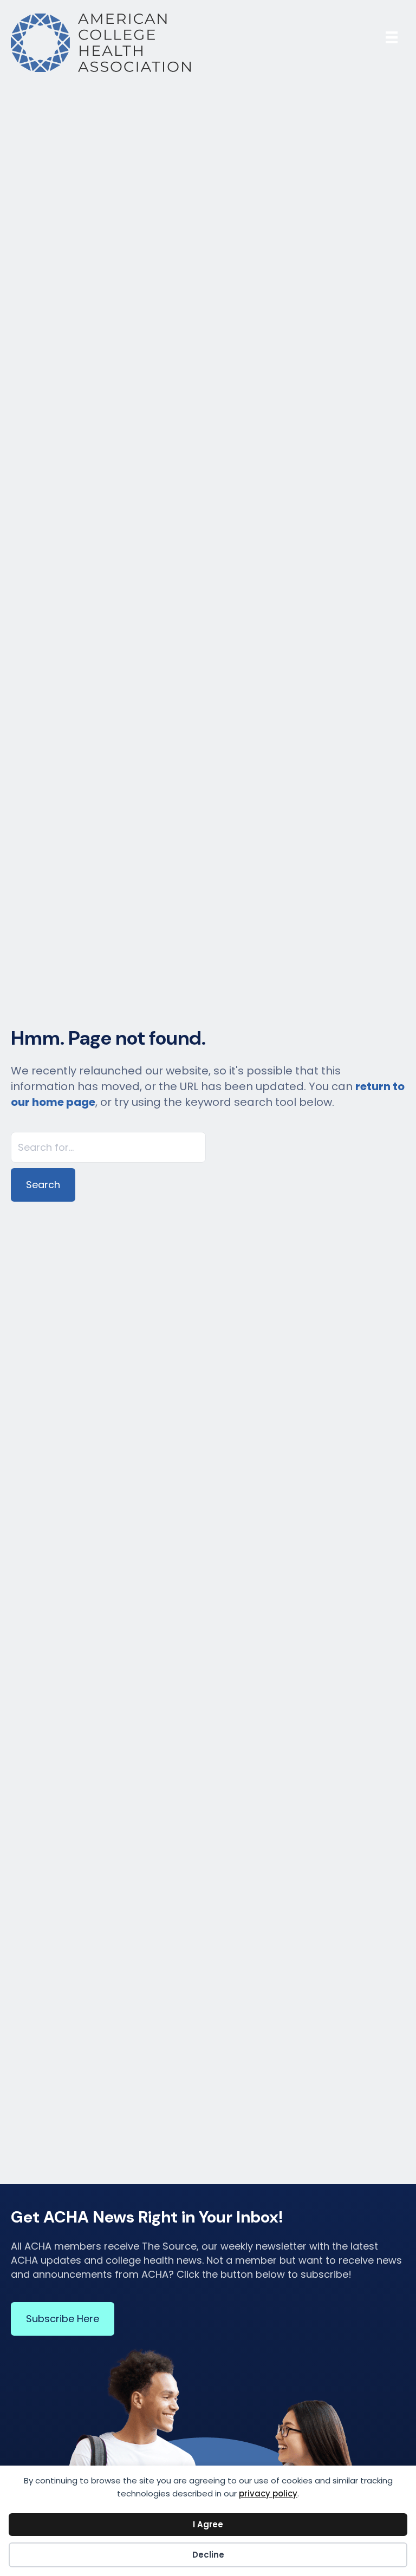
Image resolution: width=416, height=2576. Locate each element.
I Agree (208, 2524)
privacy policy (268, 2493)
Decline (208, 2555)
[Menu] (392, 37)
